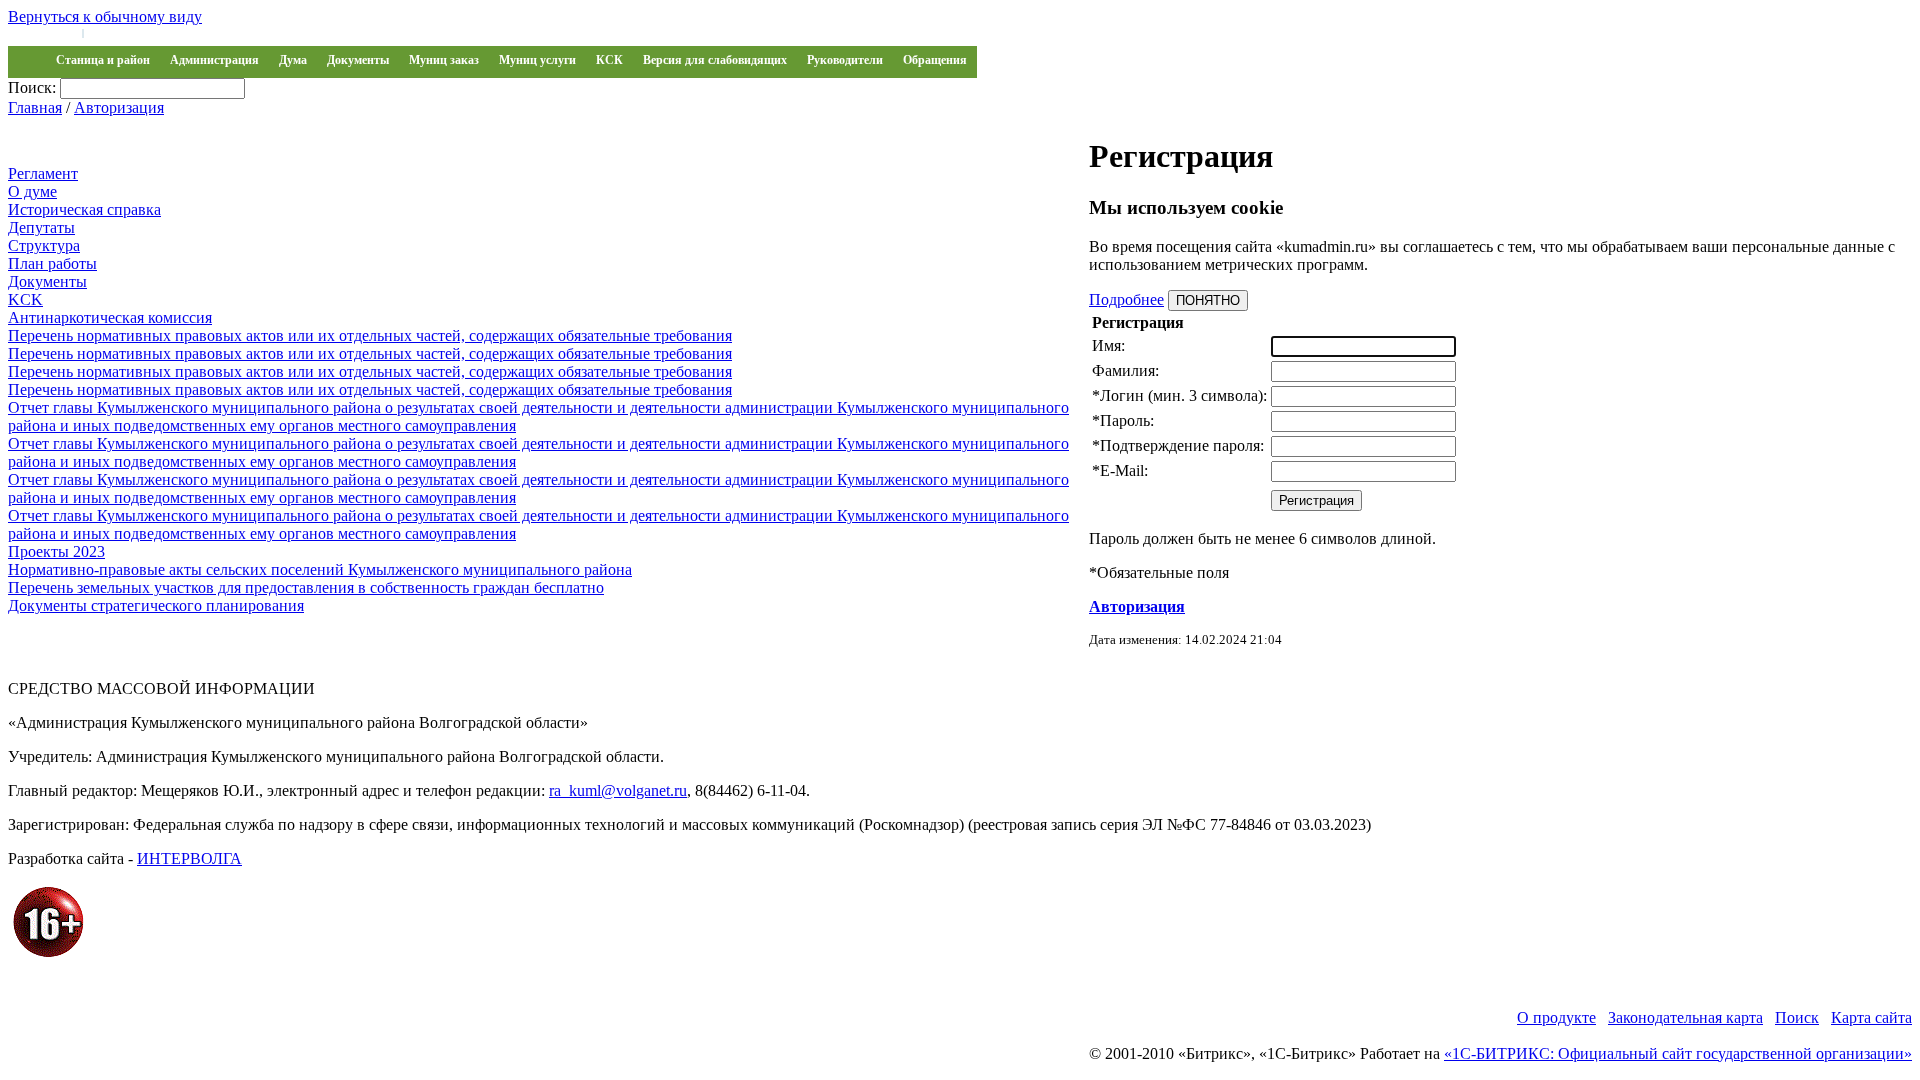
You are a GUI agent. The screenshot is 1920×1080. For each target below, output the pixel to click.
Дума (293, 60)
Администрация (214, 60)
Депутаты (41, 227)
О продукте (1556, 1017)
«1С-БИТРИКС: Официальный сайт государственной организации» (1678, 1053)
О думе (32, 191)
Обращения (935, 60)
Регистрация (120, 32)
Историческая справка (84, 209)
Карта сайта (1871, 1017)
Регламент (43, 173)
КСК (609, 60)
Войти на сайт (42, 32)
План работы (52, 263)
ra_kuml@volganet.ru (618, 790)
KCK (25, 299)
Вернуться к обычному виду (105, 16)
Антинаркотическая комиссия (110, 317)
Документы (358, 60)
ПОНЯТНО (1208, 300)
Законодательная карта (1685, 1017)
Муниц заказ (444, 60)
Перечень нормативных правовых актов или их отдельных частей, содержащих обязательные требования (370, 335)
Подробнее (1126, 299)
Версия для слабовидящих (715, 60)
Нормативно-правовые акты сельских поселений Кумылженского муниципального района (320, 569)
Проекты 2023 (56, 551)
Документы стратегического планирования (156, 605)
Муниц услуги (537, 60)
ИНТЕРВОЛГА (189, 858)
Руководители (845, 60)
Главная (35, 107)
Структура (44, 245)
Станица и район (103, 60)
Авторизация (119, 107)
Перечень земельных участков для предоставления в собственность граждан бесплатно (306, 587)
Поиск (1797, 1017)
